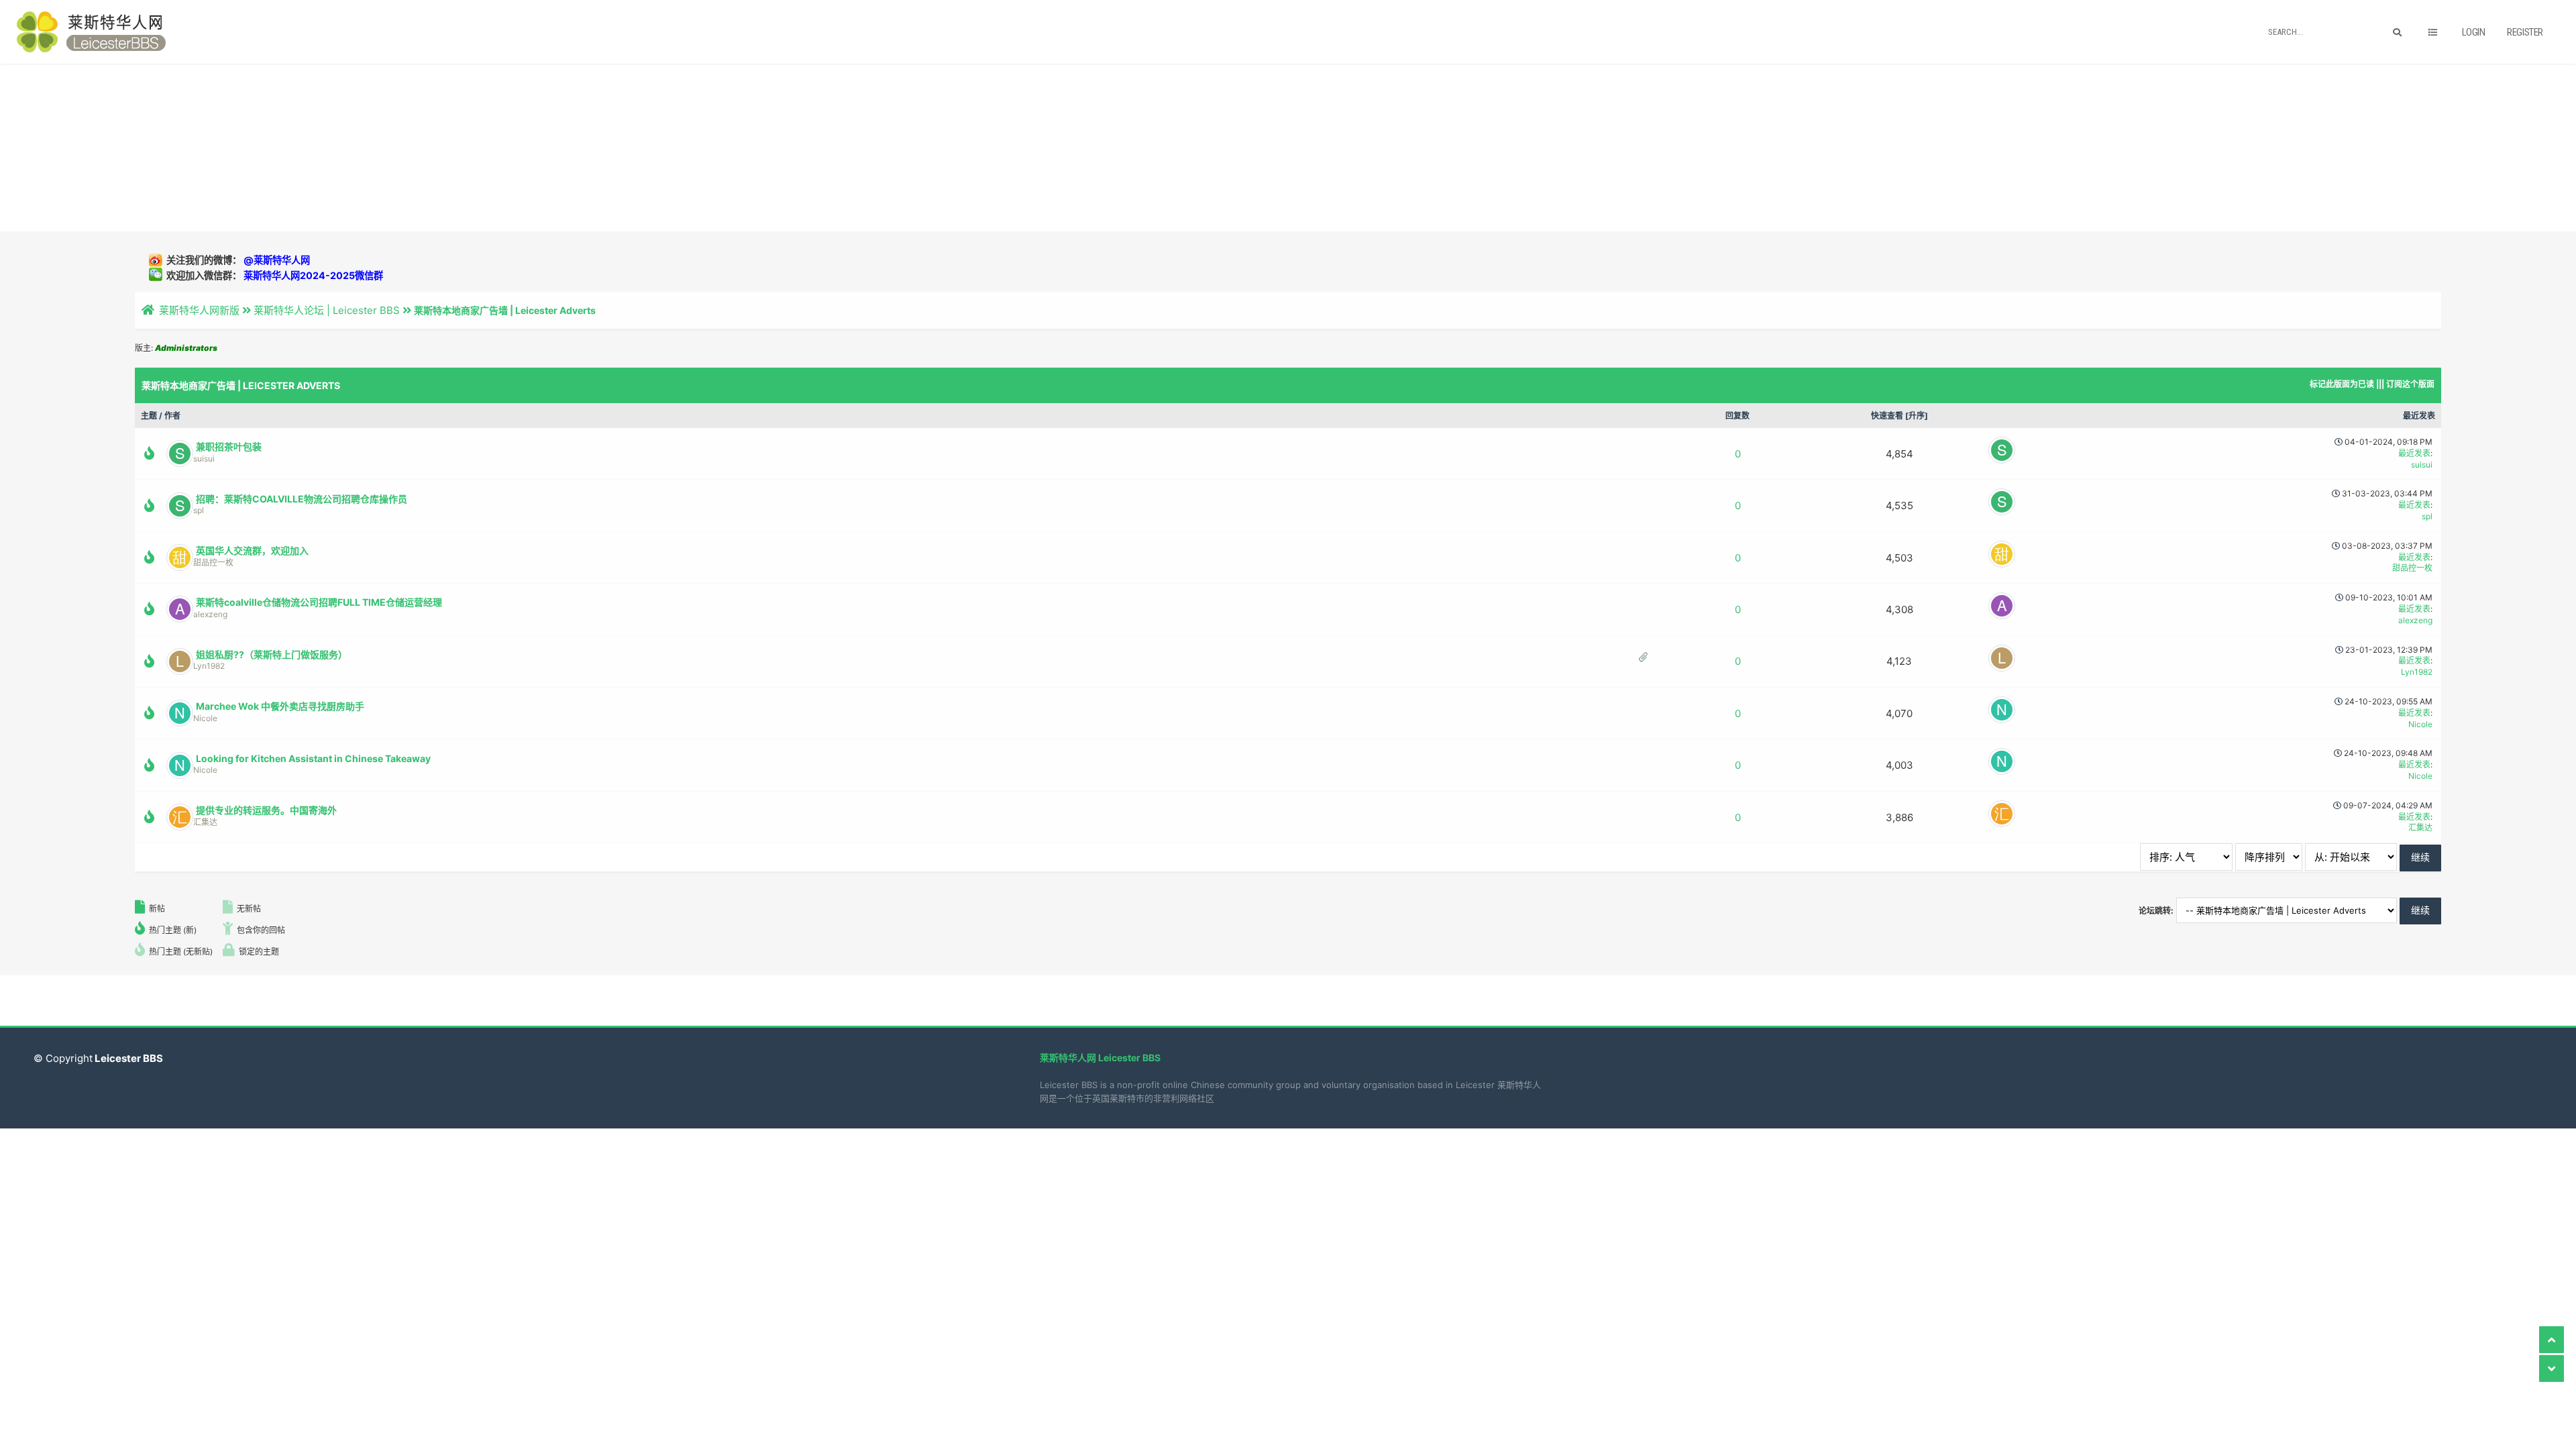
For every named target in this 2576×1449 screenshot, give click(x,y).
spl (199, 510)
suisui (204, 459)
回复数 (1737, 416)
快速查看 (1887, 416)
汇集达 (205, 822)
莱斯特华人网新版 (199, 310)
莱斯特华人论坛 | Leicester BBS (327, 310)
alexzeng (210, 614)
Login (2474, 32)
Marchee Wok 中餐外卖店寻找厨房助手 (280, 706)
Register (2525, 32)
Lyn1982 (209, 666)
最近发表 (2419, 416)
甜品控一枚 (213, 562)
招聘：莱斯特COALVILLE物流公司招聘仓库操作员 (302, 499)
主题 (149, 416)
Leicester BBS (128, 1058)
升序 (1917, 416)
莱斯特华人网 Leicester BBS (1100, 1058)
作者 (172, 416)
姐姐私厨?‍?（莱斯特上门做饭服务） (272, 654)
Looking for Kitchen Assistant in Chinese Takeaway (313, 758)
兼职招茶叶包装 (229, 446)
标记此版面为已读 (2342, 384)
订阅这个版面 (2410, 384)
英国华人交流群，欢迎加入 (252, 550)
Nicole (205, 718)
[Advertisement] (1288, 148)
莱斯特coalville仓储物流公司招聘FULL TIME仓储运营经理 (319, 602)
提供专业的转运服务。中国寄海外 (266, 810)
